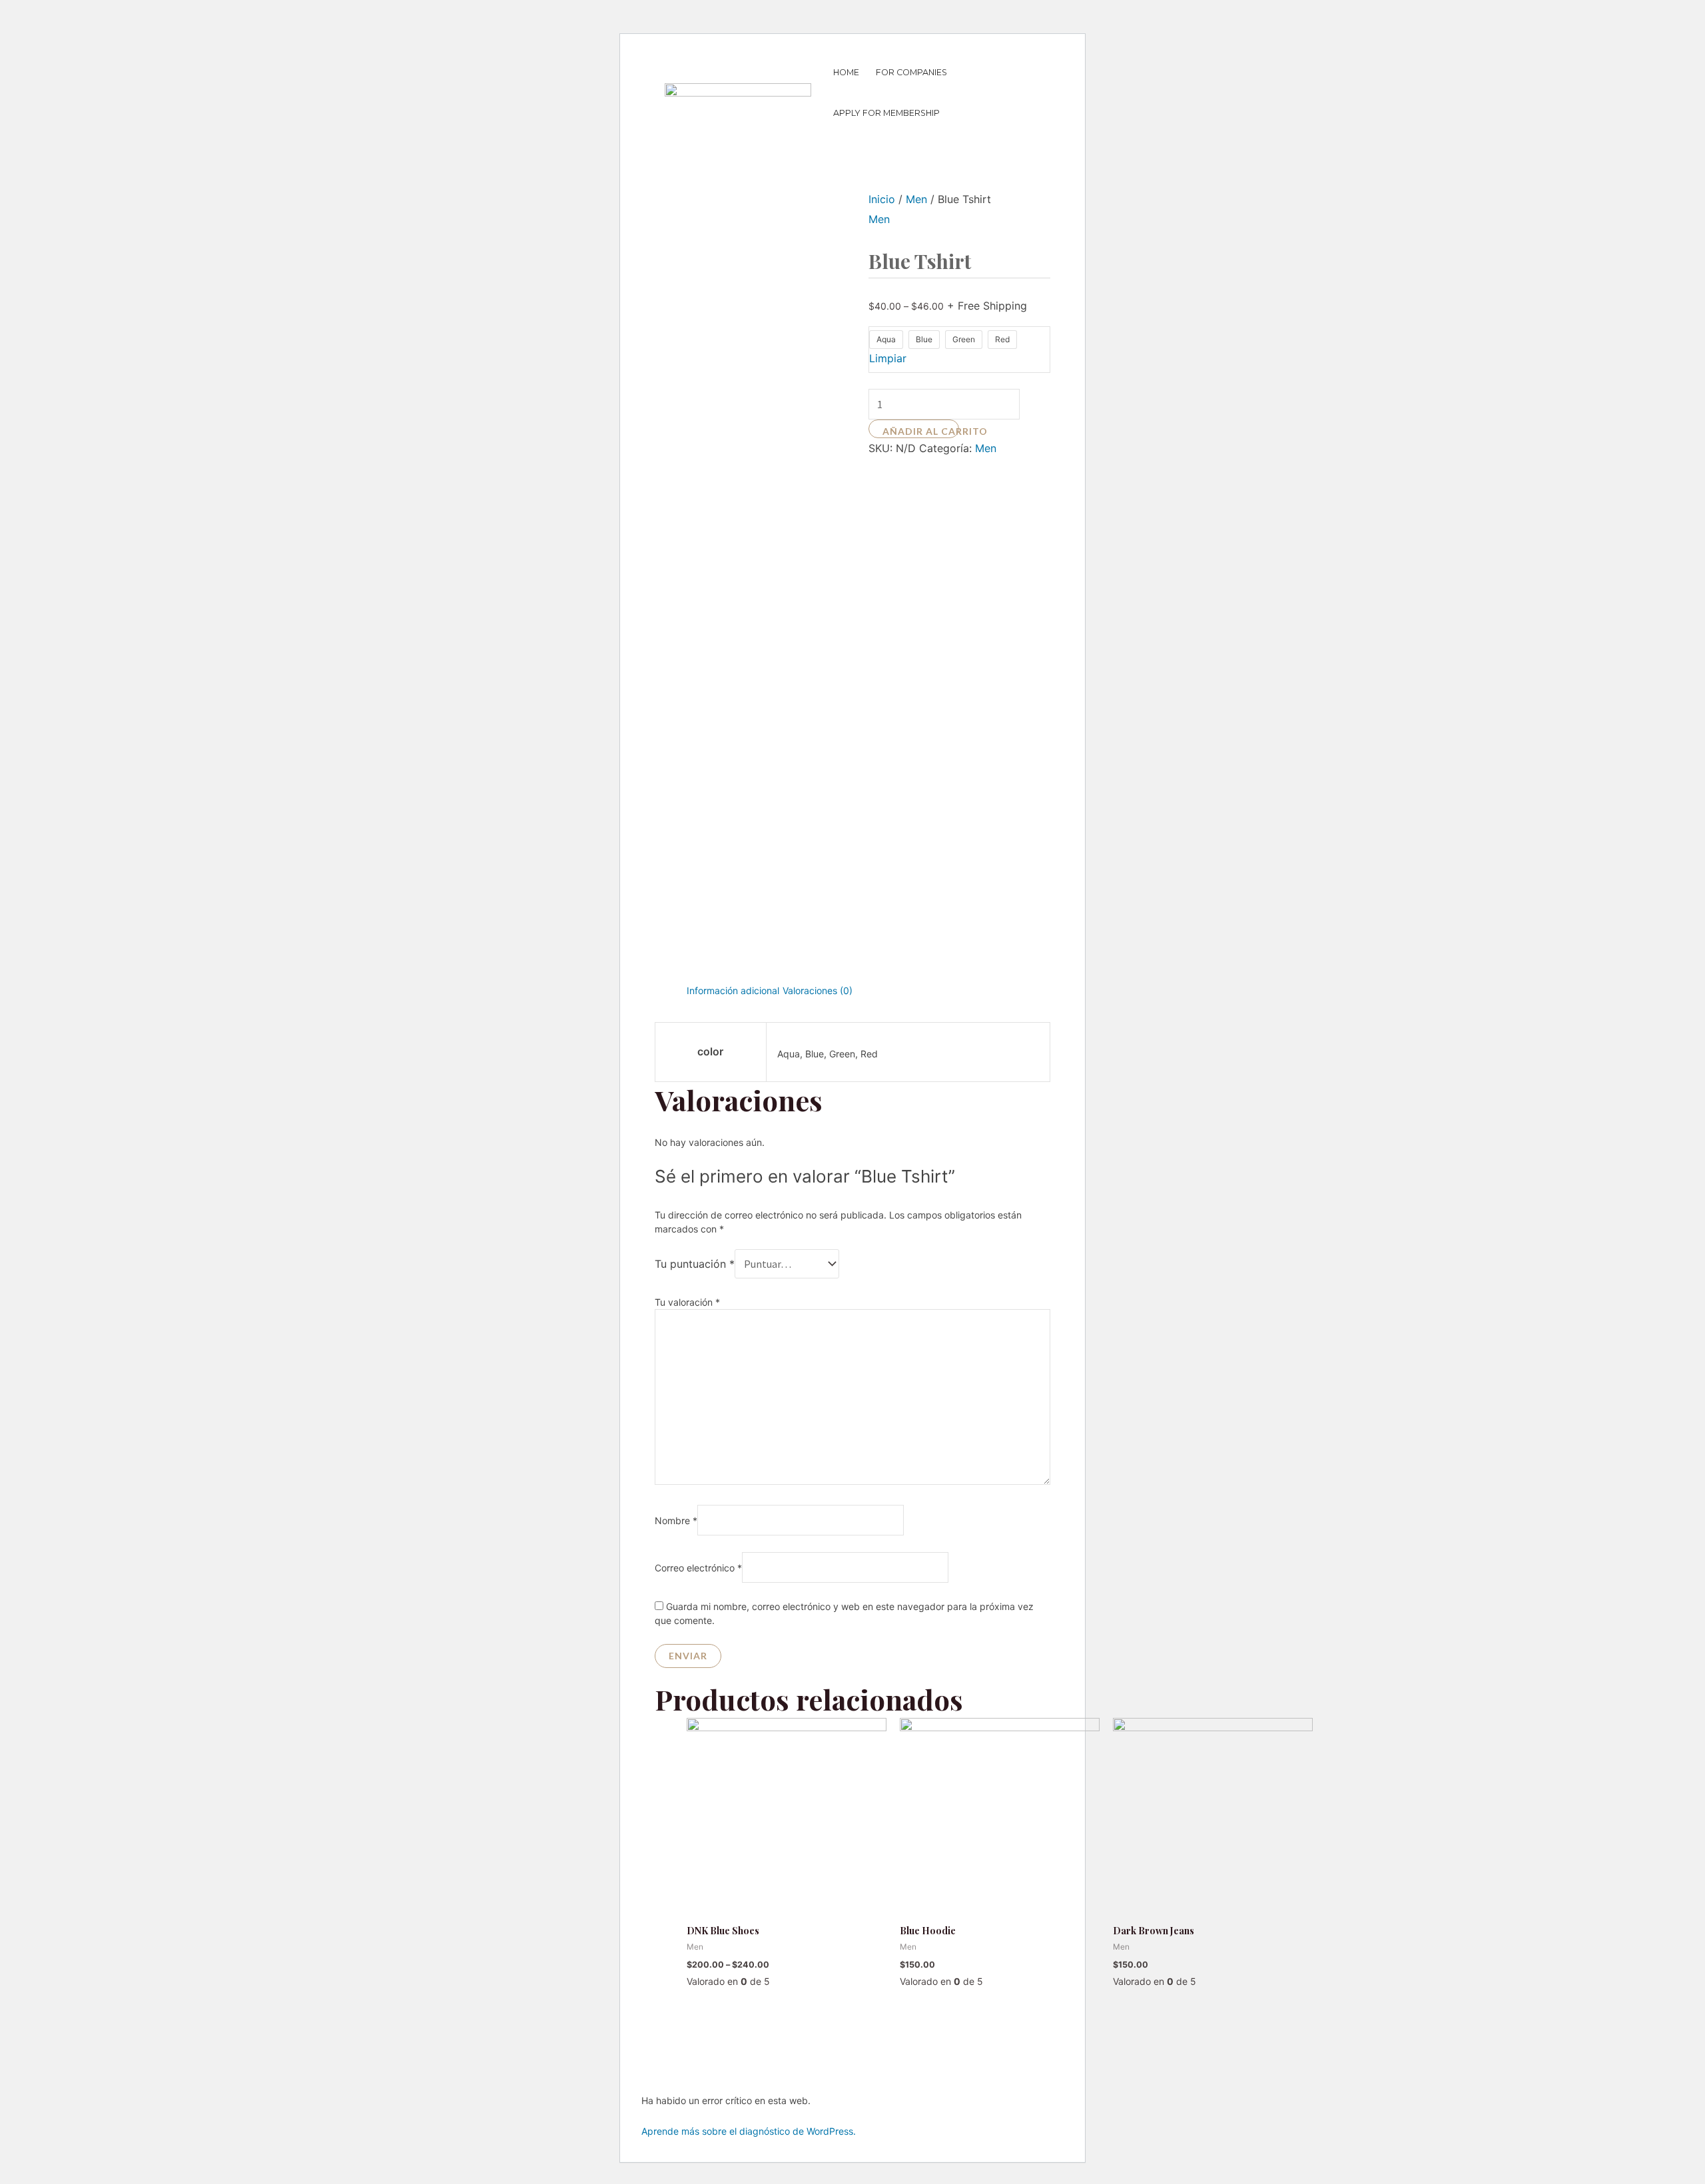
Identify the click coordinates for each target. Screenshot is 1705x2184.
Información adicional (733, 990)
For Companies (911, 72)
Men (916, 199)
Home (846, 72)
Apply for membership (886, 113)
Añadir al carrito (921, 431)
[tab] (733, 991)
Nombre (676, 1520)
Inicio (882, 199)
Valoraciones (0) (818, 990)
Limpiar (888, 358)
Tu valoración (687, 1302)
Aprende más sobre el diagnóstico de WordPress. (749, 2131)
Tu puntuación (695, 1264)
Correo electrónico (698, 1568)
